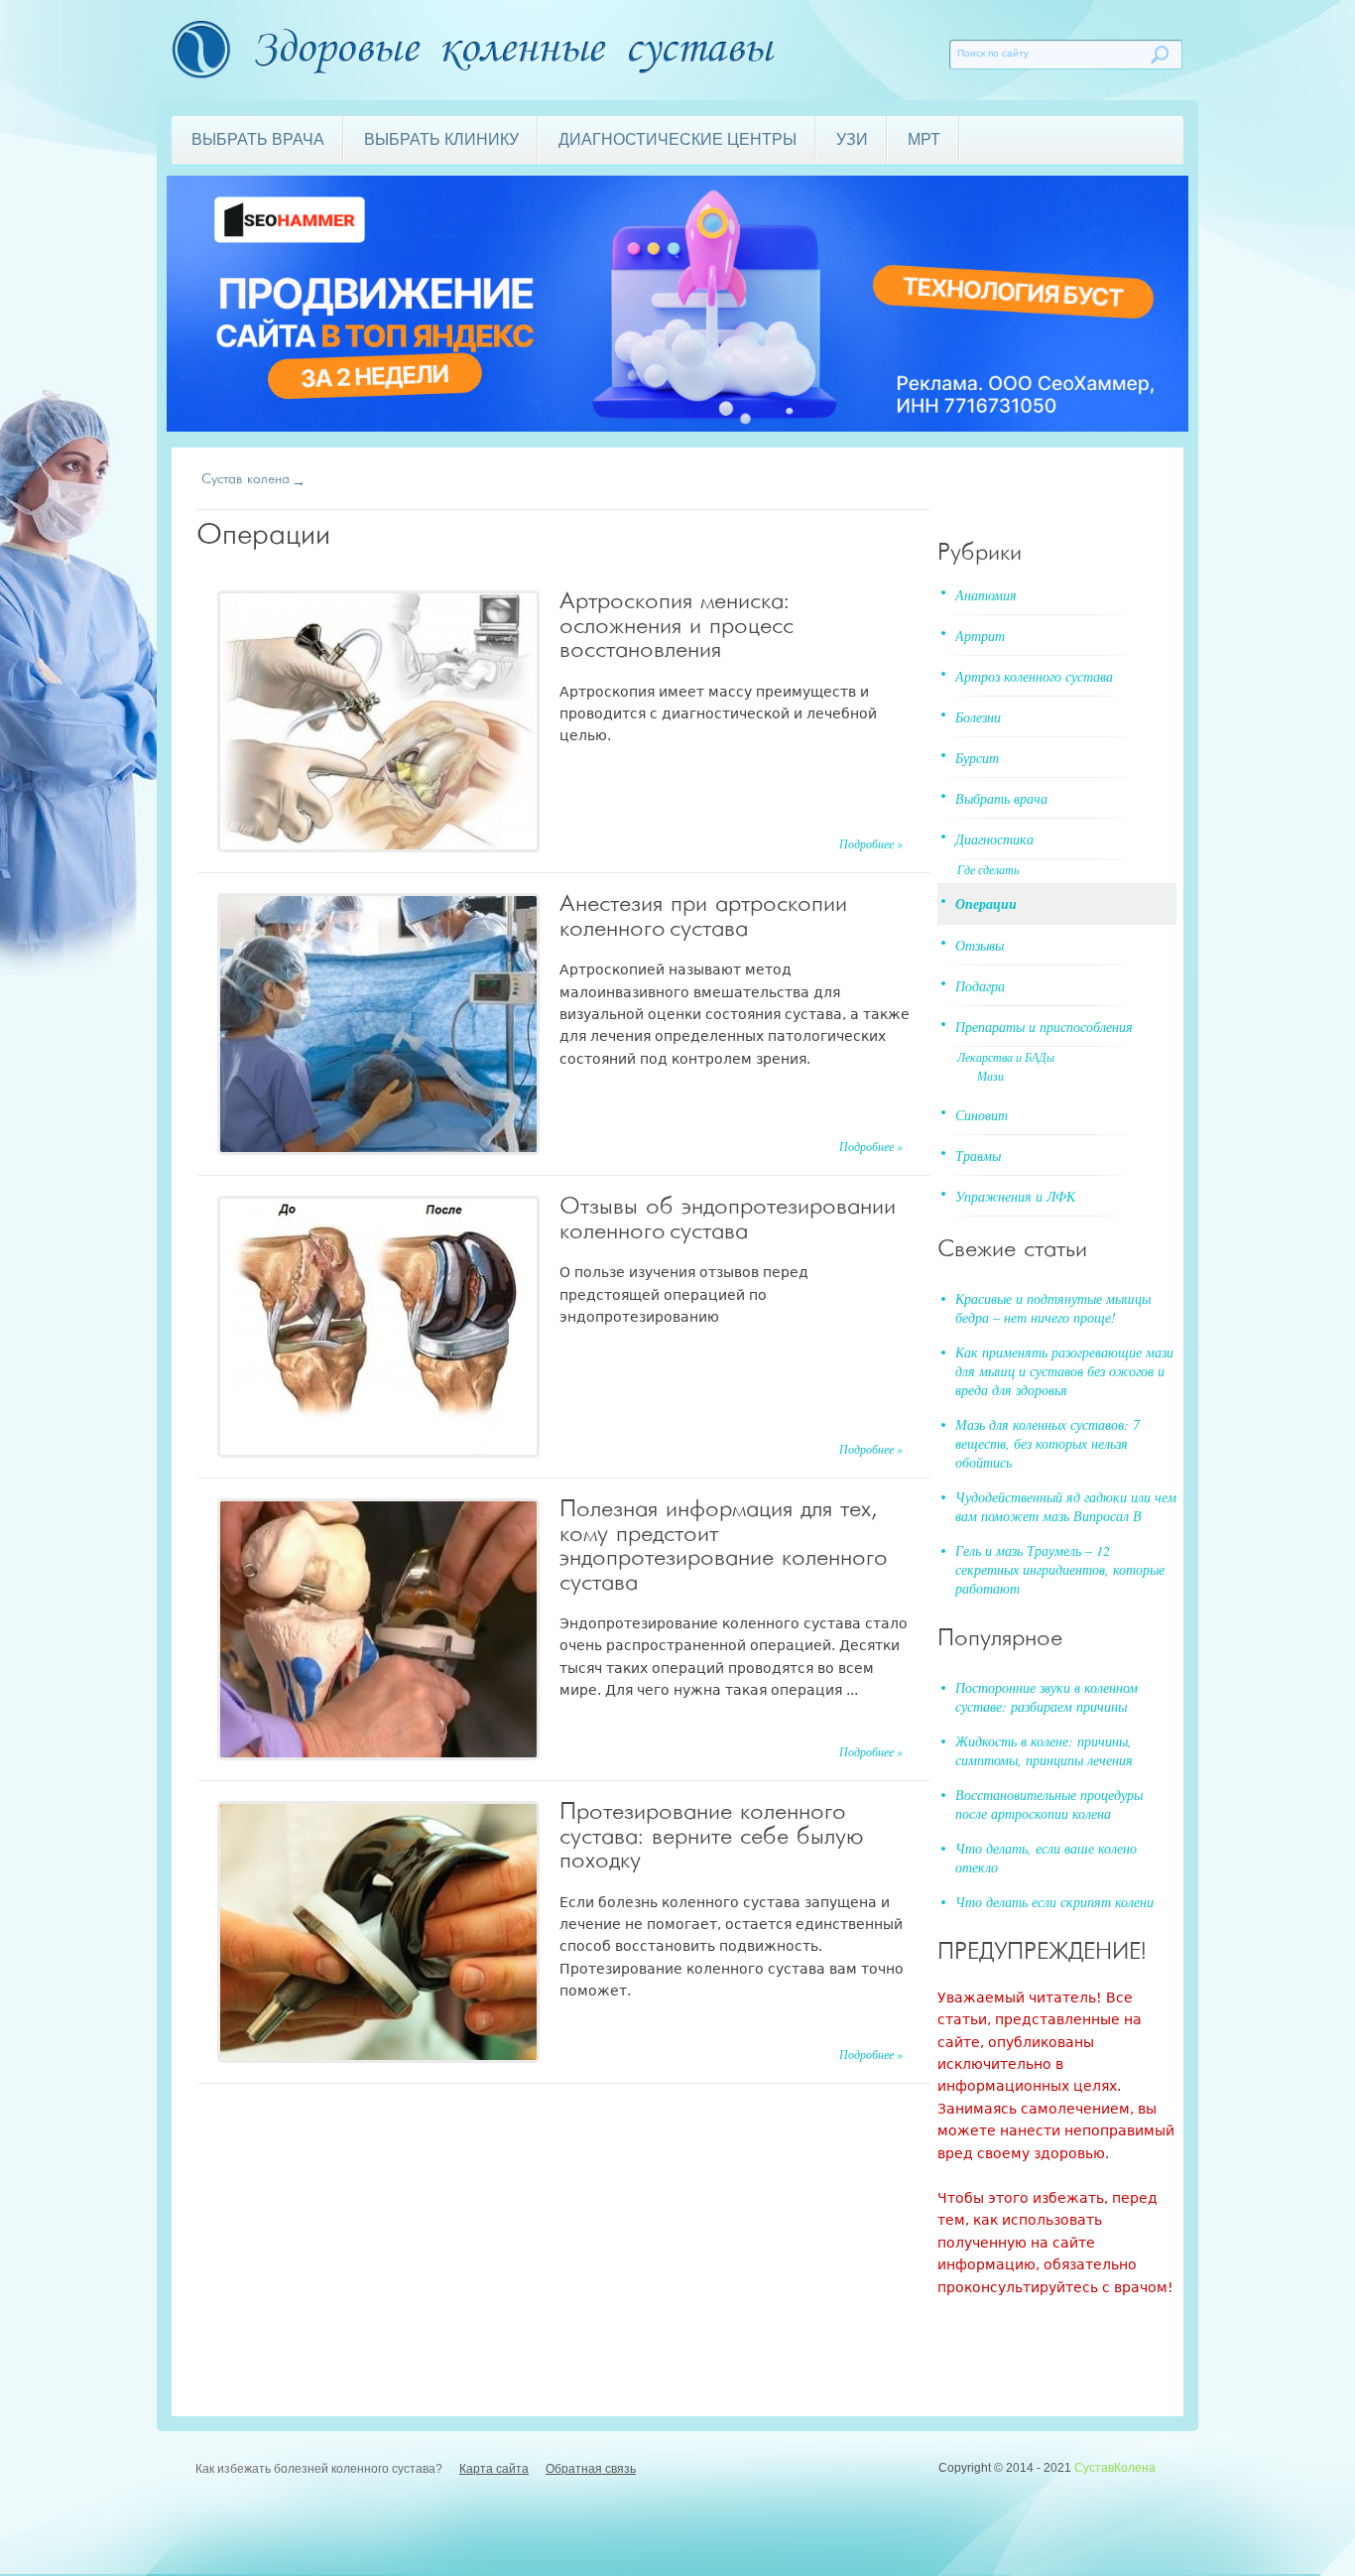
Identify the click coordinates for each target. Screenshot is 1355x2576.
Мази (990, 1076)
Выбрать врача (258, 139)
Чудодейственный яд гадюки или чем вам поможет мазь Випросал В (1066, 1506)
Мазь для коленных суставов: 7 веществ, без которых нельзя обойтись (1047, 1443)
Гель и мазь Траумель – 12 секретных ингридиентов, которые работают (1060, 1569)
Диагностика (994, 839)
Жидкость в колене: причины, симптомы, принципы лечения (1044, 1750)
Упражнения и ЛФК (1015, 1196)
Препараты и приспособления (1044, 1027)
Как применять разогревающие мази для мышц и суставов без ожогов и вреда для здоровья (1064, 1371)
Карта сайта (494, 2469)
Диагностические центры (677, 139)
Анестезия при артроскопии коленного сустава (703, 916)
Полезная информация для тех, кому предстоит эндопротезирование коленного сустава (722, 1546)
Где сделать (988, 869)
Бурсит (977, 758)
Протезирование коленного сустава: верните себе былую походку (712, 1837)
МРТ (924, 139)
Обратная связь (591, 2469)
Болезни (978, 717)
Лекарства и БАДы (1006, 1057)
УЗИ (852, 139)
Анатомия (986, 595)
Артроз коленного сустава (1034, 676)
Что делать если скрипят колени (1054, 1902)
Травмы (978, 1156)
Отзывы (980, 945)
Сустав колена (246, 480)
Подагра (980, 986)
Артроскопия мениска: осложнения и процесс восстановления (677, 626)
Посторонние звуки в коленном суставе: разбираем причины (1047, 1697)
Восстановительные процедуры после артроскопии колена (1049, 1804)
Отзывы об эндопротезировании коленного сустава (728, 1219)
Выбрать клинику (441, 139)
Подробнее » (871, 843)
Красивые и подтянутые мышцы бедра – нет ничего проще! (1053, 1308)
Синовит (982, 1115)
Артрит (980, 636)
